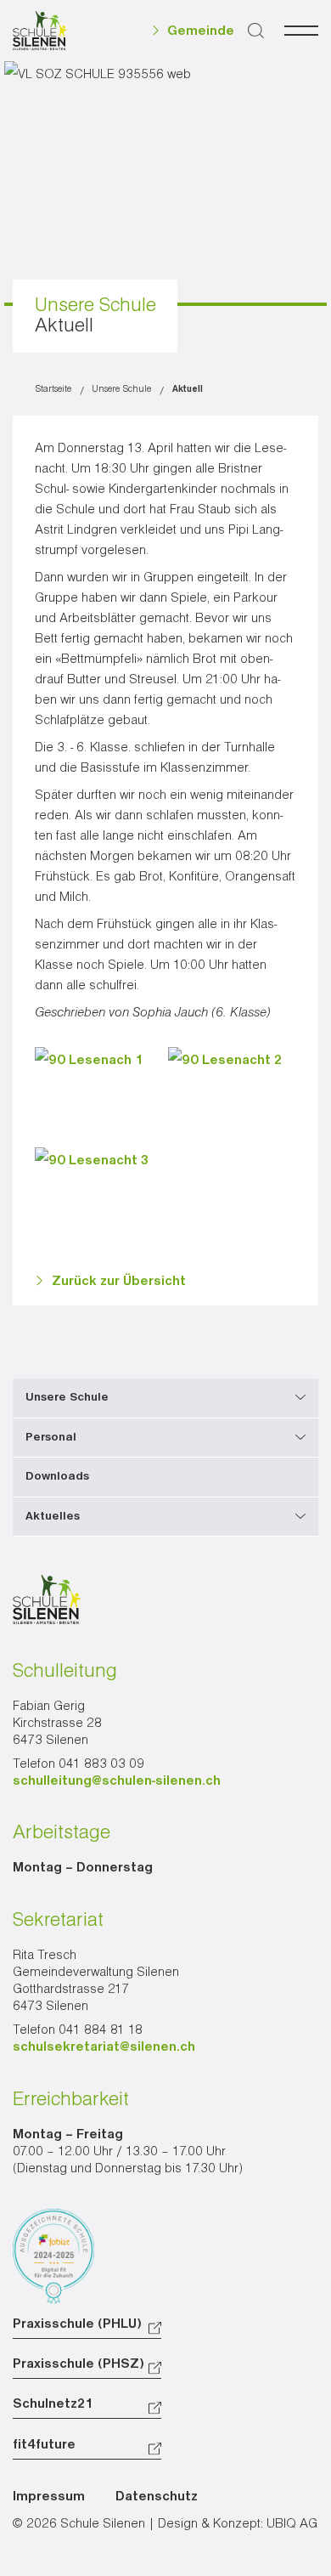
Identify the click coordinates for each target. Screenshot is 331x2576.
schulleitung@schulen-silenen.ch (117, 1781)
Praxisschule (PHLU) (77, 2324)
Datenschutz (157, 2497)
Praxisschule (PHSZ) (79, 2364)
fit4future (44, 2445)
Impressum (49, 2497)
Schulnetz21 (53, 2404)
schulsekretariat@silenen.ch (104, 2047)
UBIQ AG (292, 2524)
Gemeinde (201, 31)
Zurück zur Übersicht (119, 1282)
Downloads (57, 1476)
